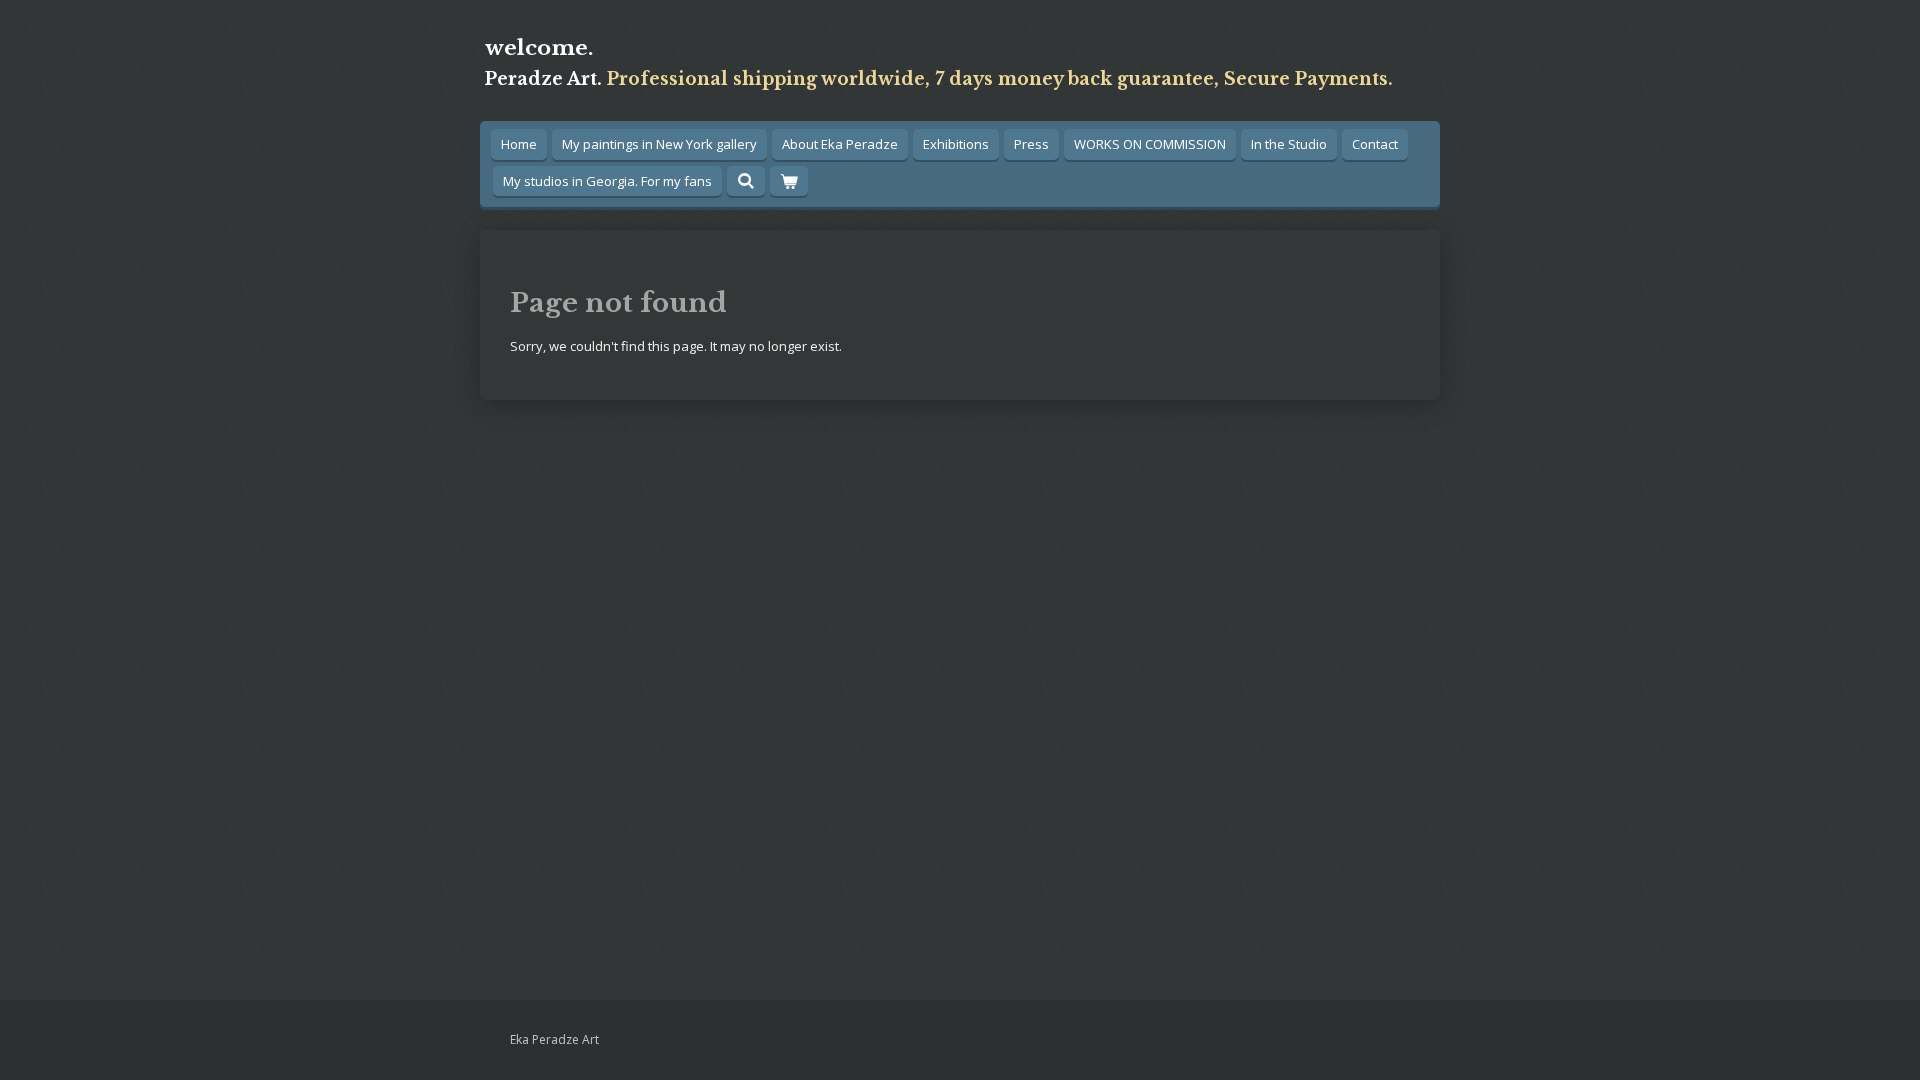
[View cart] (789, 181)
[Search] (746, 181)
